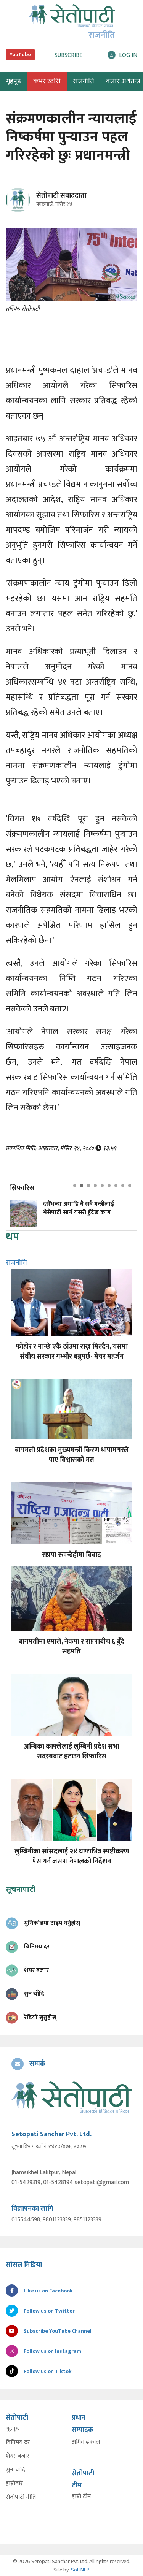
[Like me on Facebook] (21, 211)
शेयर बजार (18, 2456)
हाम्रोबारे (14, 2484)
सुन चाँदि (15, 2470)
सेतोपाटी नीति (21, 2497)
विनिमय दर (18, 2443)
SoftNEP (80, 2570)
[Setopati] (71, 2097)
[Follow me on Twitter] (28, 204)
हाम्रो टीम (81, 2497)
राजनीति (83, 81)
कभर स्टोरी (47, 81)
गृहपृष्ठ (12, 2429)
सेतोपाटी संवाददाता (61, 196)
